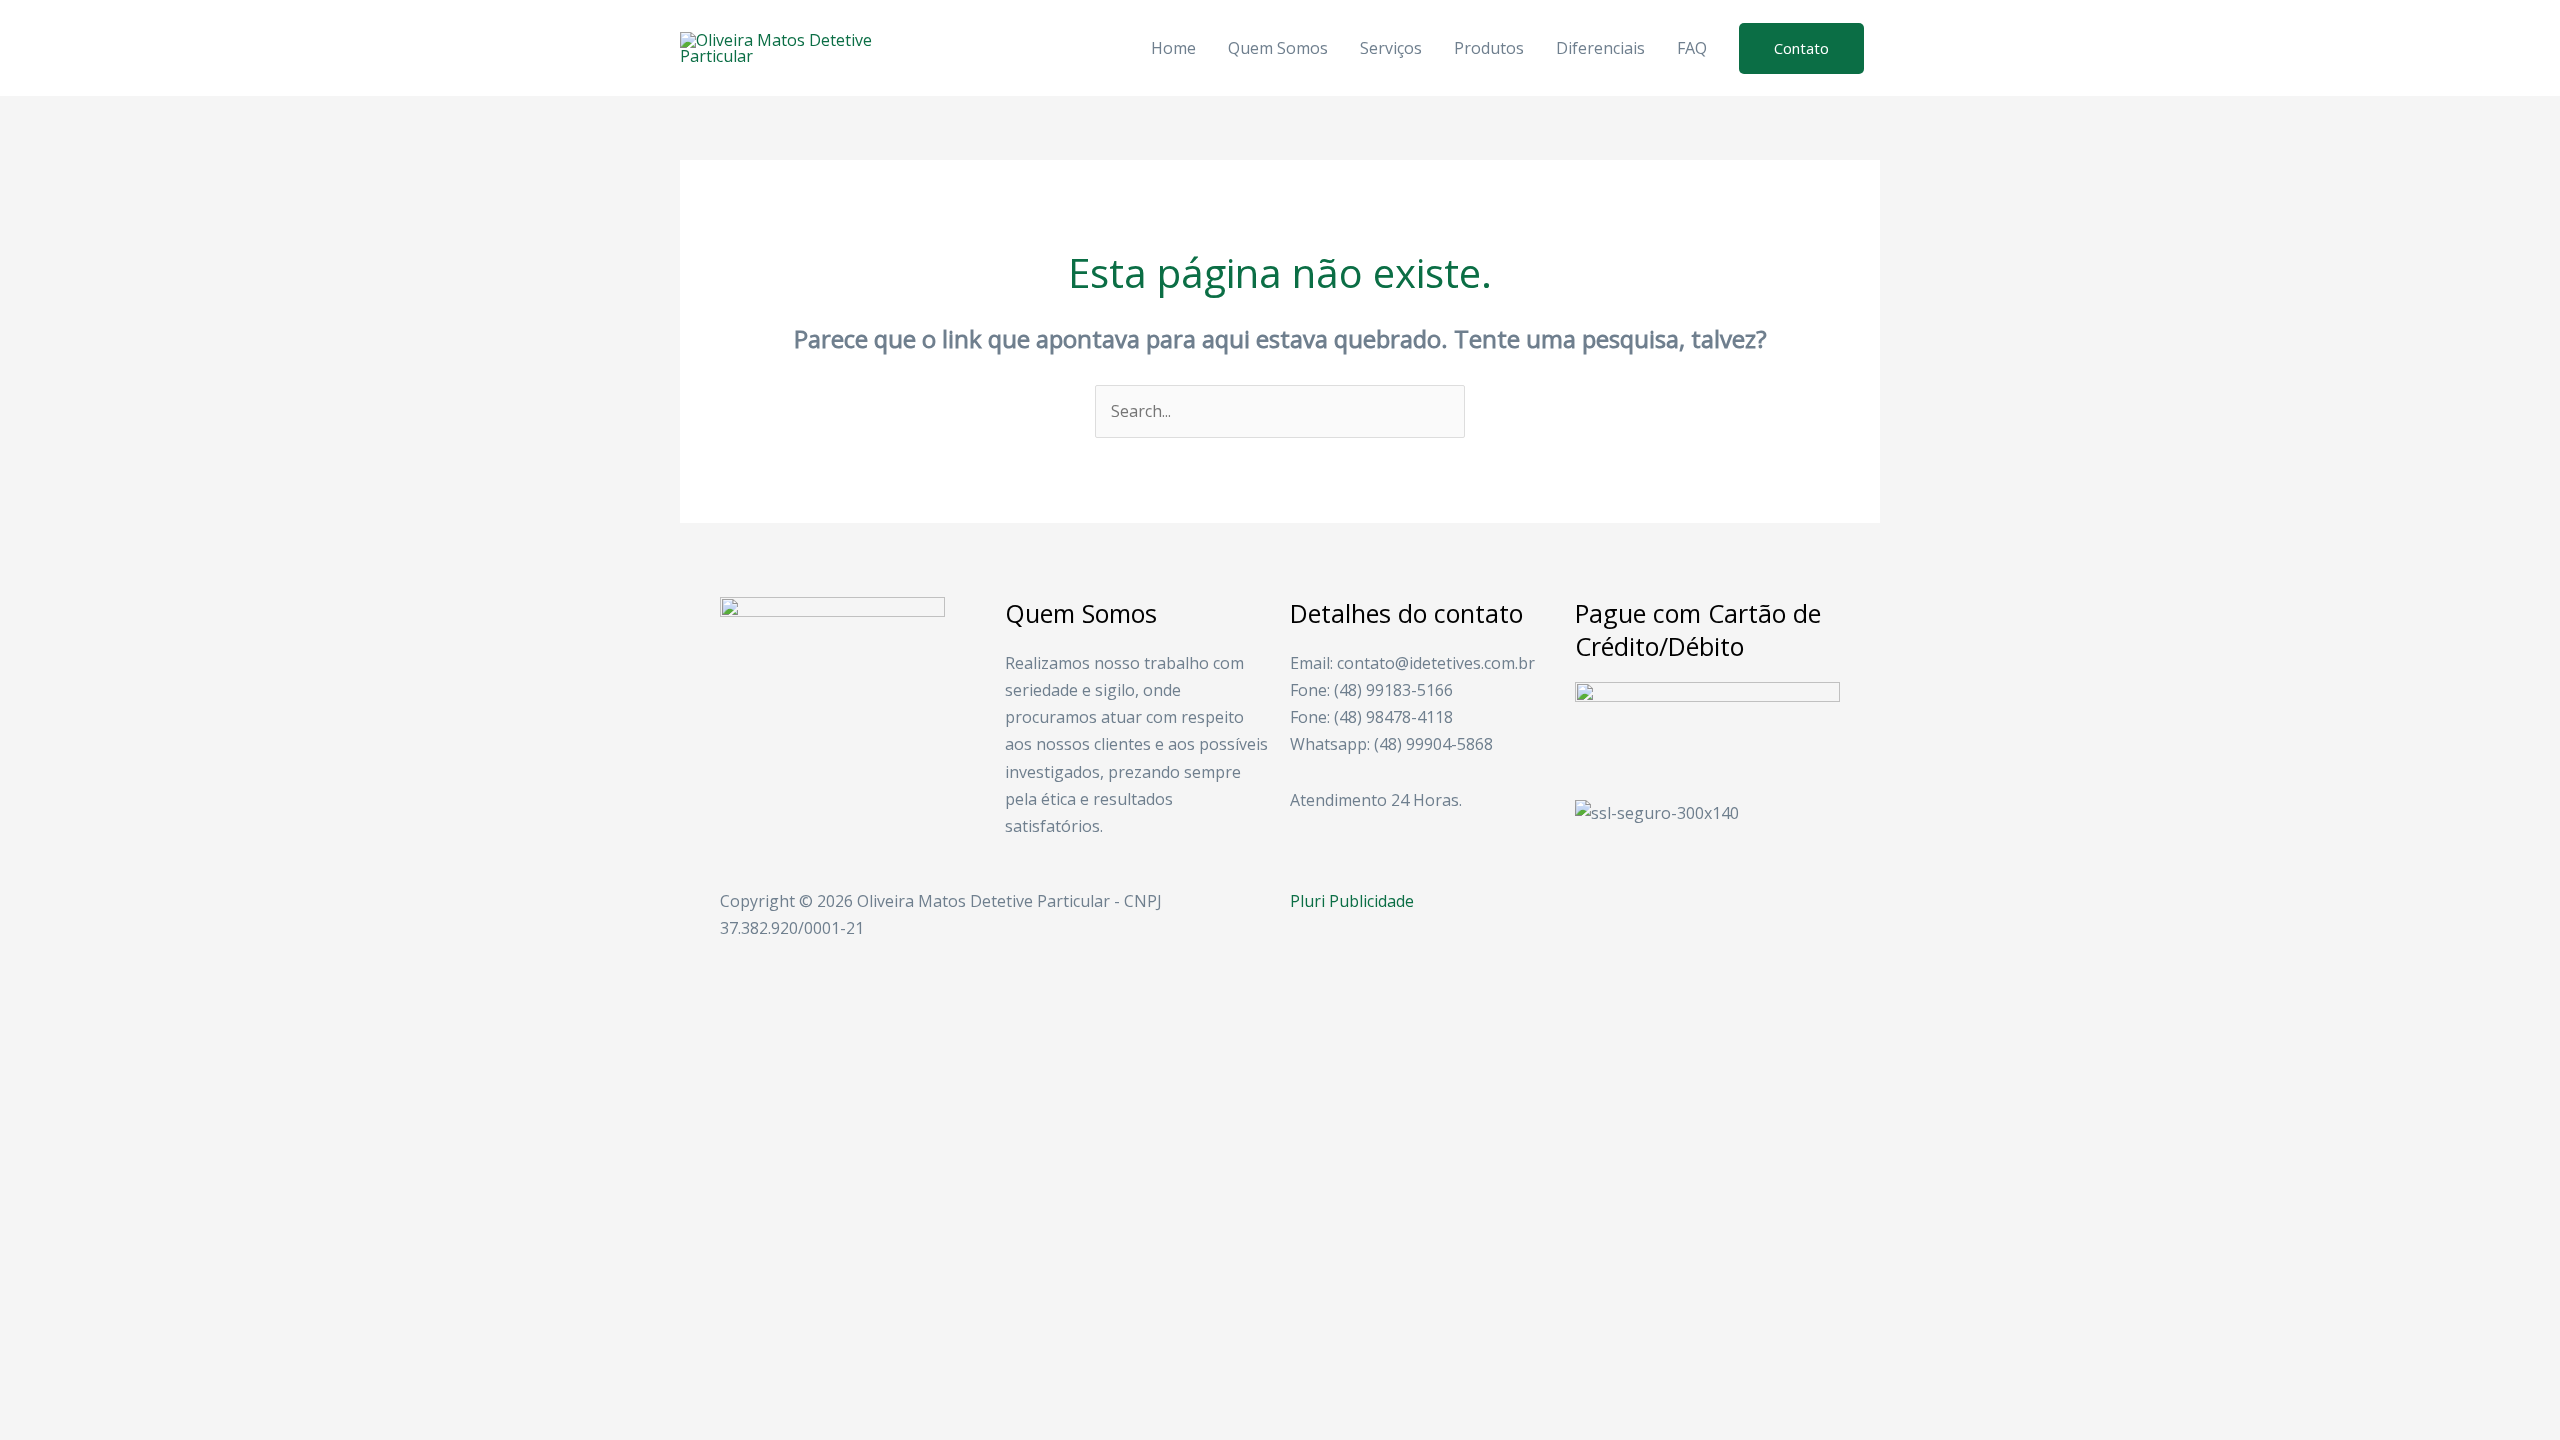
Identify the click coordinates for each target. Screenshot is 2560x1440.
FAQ (1692, 48)
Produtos (1489, 48)
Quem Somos (1278, 48)
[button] (1801, 48)
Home (1173, 48)
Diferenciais (1600, 48)
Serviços (1391, 48)
